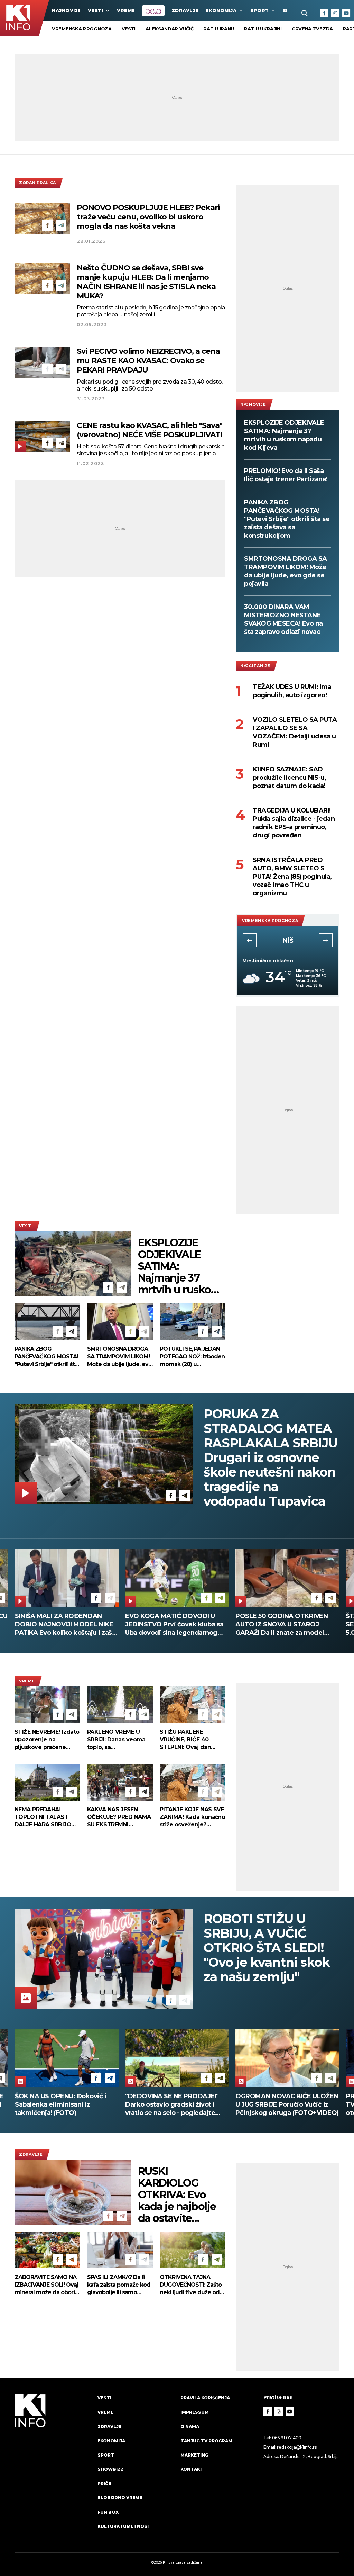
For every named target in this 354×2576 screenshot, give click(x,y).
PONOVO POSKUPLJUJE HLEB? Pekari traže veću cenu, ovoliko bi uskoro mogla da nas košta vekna (148, 217)
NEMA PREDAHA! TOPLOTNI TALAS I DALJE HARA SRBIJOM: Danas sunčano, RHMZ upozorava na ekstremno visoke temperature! (46, 1817)
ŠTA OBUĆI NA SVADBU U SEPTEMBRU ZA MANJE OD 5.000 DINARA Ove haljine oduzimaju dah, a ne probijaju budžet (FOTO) (171, 1624)
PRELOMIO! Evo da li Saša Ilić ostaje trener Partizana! (286, 475)
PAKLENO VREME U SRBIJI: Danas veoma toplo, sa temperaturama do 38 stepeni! (118, 1740)
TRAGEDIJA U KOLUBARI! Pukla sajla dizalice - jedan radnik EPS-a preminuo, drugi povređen (294, 823)
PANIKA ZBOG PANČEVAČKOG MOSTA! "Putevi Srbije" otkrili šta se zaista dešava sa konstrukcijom (287, 519)
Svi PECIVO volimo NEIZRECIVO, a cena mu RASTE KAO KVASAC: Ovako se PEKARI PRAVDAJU (148, 361)
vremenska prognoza (82, 29)
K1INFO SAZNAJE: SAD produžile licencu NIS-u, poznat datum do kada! (289, 778)
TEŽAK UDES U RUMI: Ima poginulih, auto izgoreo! (292, 691)
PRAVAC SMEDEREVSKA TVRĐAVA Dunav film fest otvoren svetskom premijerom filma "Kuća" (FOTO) (284, 2105)
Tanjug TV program (206, 2441)
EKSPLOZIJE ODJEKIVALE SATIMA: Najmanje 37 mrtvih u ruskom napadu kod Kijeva (284, 435)
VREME (126, 10)
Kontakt (192, 2469)
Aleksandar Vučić (169, 29)
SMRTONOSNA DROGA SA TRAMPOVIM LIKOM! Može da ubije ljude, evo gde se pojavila (286, 571)
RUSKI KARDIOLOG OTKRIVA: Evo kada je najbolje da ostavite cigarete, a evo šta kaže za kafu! (178, 2195)
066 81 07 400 (287, 2438)
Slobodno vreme (120, 2498)
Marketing (194, 2455)
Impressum (195, 2412)
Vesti (96, 10)
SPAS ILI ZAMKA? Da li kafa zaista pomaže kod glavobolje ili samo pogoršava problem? (119, 2285)
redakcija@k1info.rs (297, 2447)
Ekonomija (221, 10)
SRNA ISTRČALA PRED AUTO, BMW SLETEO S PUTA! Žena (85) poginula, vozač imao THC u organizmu (292, 877)
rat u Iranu (219, 29)
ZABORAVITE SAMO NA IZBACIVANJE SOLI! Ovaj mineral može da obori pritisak (46, 2285)
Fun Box (108, 2512)
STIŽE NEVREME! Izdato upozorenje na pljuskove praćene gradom (47, 1740)
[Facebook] (324, 13)
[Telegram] (61, 225)
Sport (260, 10)
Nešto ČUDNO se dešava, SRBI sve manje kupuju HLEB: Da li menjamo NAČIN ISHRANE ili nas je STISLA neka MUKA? (146, 282)
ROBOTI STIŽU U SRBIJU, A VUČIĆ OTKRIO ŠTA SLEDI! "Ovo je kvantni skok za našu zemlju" (267, 1948)
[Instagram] (335, 13)
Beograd (288, 940)
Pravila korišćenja (205, 2398)
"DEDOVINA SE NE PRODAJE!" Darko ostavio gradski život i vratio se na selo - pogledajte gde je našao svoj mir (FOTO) (62, 2105)
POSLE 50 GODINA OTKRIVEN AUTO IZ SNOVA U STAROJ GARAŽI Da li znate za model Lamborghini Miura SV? (61, 1624)
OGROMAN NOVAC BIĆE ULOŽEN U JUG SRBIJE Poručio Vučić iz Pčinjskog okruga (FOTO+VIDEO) (177, 2104)
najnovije (66, 10)
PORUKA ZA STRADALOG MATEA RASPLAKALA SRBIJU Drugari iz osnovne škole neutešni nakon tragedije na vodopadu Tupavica (271, 1457)
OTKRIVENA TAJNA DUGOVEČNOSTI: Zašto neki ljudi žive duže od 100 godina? (191, 2285)
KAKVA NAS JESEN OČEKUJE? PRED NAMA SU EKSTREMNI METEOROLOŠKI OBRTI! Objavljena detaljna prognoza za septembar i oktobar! (119, 1817)
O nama (190, 2427)
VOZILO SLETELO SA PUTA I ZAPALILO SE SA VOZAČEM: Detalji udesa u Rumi (295, 732)
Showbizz (111, 2469)
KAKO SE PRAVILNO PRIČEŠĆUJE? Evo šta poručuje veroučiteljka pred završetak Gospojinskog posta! (283, 1624)
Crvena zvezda (312, 29)
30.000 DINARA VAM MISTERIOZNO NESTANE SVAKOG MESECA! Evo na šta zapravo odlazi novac (283, 619)
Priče (104, 2483)
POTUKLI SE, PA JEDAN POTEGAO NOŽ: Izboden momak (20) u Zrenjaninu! (192, 1357)
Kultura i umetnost (124, 2526)
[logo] (53, 2468)
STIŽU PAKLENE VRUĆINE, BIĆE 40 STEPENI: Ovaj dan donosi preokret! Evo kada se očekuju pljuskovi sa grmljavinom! (189, 1740)
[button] (250, 940)
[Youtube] (346, 13)
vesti (129, 29)
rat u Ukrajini (263, 29)
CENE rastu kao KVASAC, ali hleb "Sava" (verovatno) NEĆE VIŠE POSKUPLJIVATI (150, 430)
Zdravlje (185, 10)
